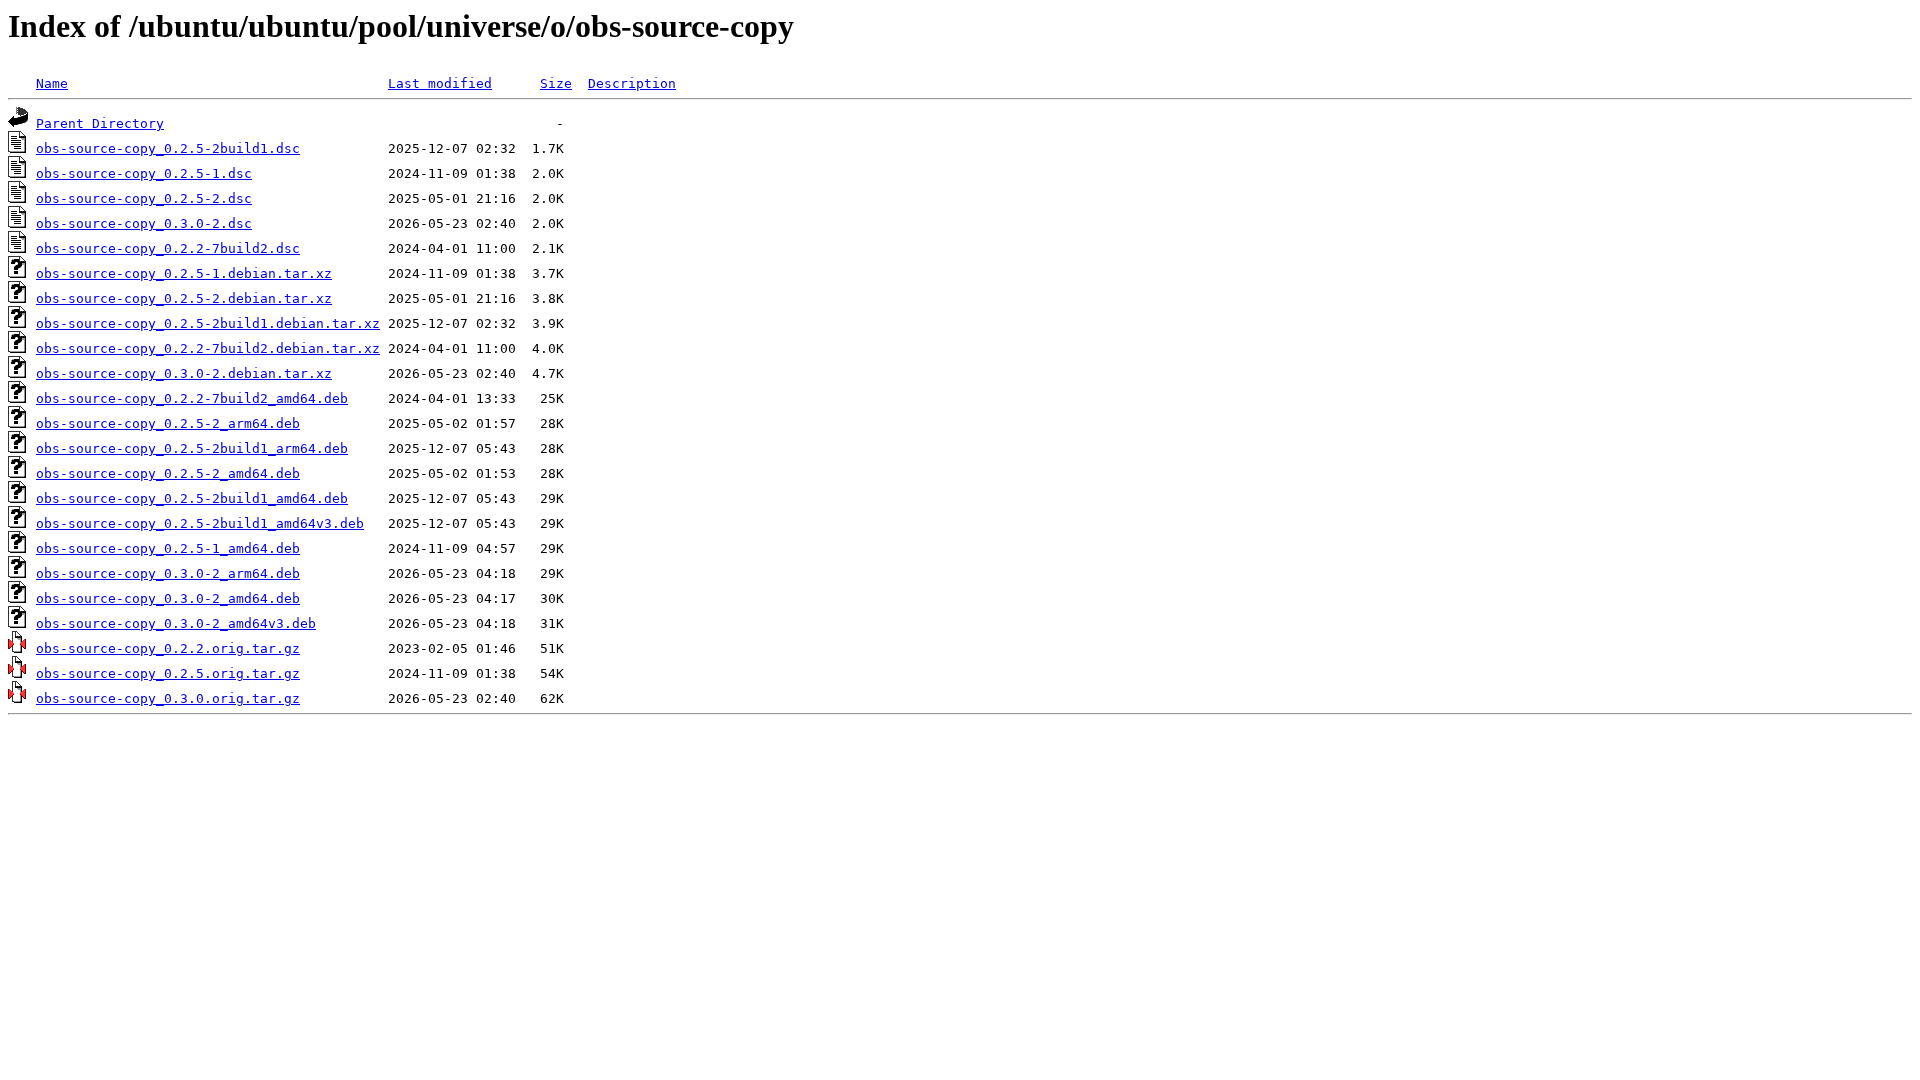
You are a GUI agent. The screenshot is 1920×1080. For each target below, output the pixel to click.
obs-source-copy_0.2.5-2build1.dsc (168, 148)
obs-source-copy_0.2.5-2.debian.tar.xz (184, 298)
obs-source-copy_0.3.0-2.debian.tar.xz (184, 373)
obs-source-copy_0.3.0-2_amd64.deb (168, 598)
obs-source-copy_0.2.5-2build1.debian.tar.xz (208, 323)
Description (632, 83)
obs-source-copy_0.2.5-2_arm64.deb (168, 423)
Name (52, 83)
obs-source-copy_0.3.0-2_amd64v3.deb (176, 623)
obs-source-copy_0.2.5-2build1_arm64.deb (192, 448)
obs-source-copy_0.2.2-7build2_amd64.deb (192, 398)
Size (556, 83)
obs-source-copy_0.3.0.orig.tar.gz (168, 698)
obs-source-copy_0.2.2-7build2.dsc (168, 248)
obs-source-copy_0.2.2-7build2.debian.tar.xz (208, 348)
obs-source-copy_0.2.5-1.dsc (144, 173)
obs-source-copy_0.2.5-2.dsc (144, 198)
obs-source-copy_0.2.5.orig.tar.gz (168, 673)
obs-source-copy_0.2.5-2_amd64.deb (168, 473)
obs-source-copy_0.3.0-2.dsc (144, 223)
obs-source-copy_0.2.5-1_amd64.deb (168, 548)
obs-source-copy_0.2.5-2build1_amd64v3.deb (200, 523)
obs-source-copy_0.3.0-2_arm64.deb (168, 573)
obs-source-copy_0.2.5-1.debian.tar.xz (184, 273)
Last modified (440, 83)
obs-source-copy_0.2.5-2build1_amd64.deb (192, 498)
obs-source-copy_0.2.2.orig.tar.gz (168, 648)
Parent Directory (100, 123)
